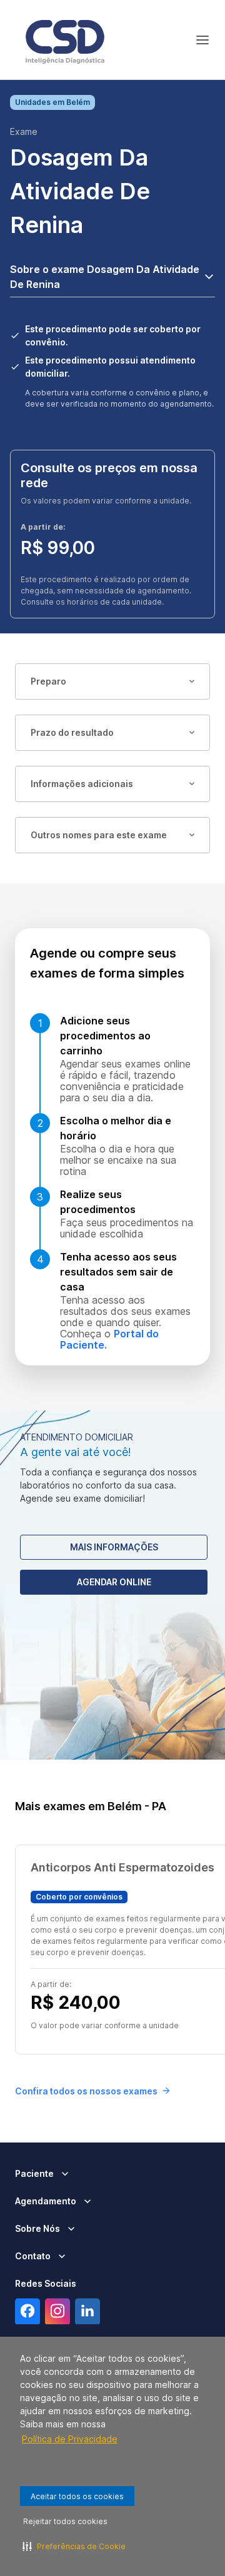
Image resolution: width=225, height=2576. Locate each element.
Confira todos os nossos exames (86, 2091)
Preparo (48, 681)
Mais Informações (114, 1547)
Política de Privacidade (70, 2439)
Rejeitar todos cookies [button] (65, 2521)
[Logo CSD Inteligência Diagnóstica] (65, 40)
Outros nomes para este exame (99, 835)
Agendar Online (114, 1582)
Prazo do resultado (72, 732)
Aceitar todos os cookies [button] (77, 2496)
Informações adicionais (82, 784)
